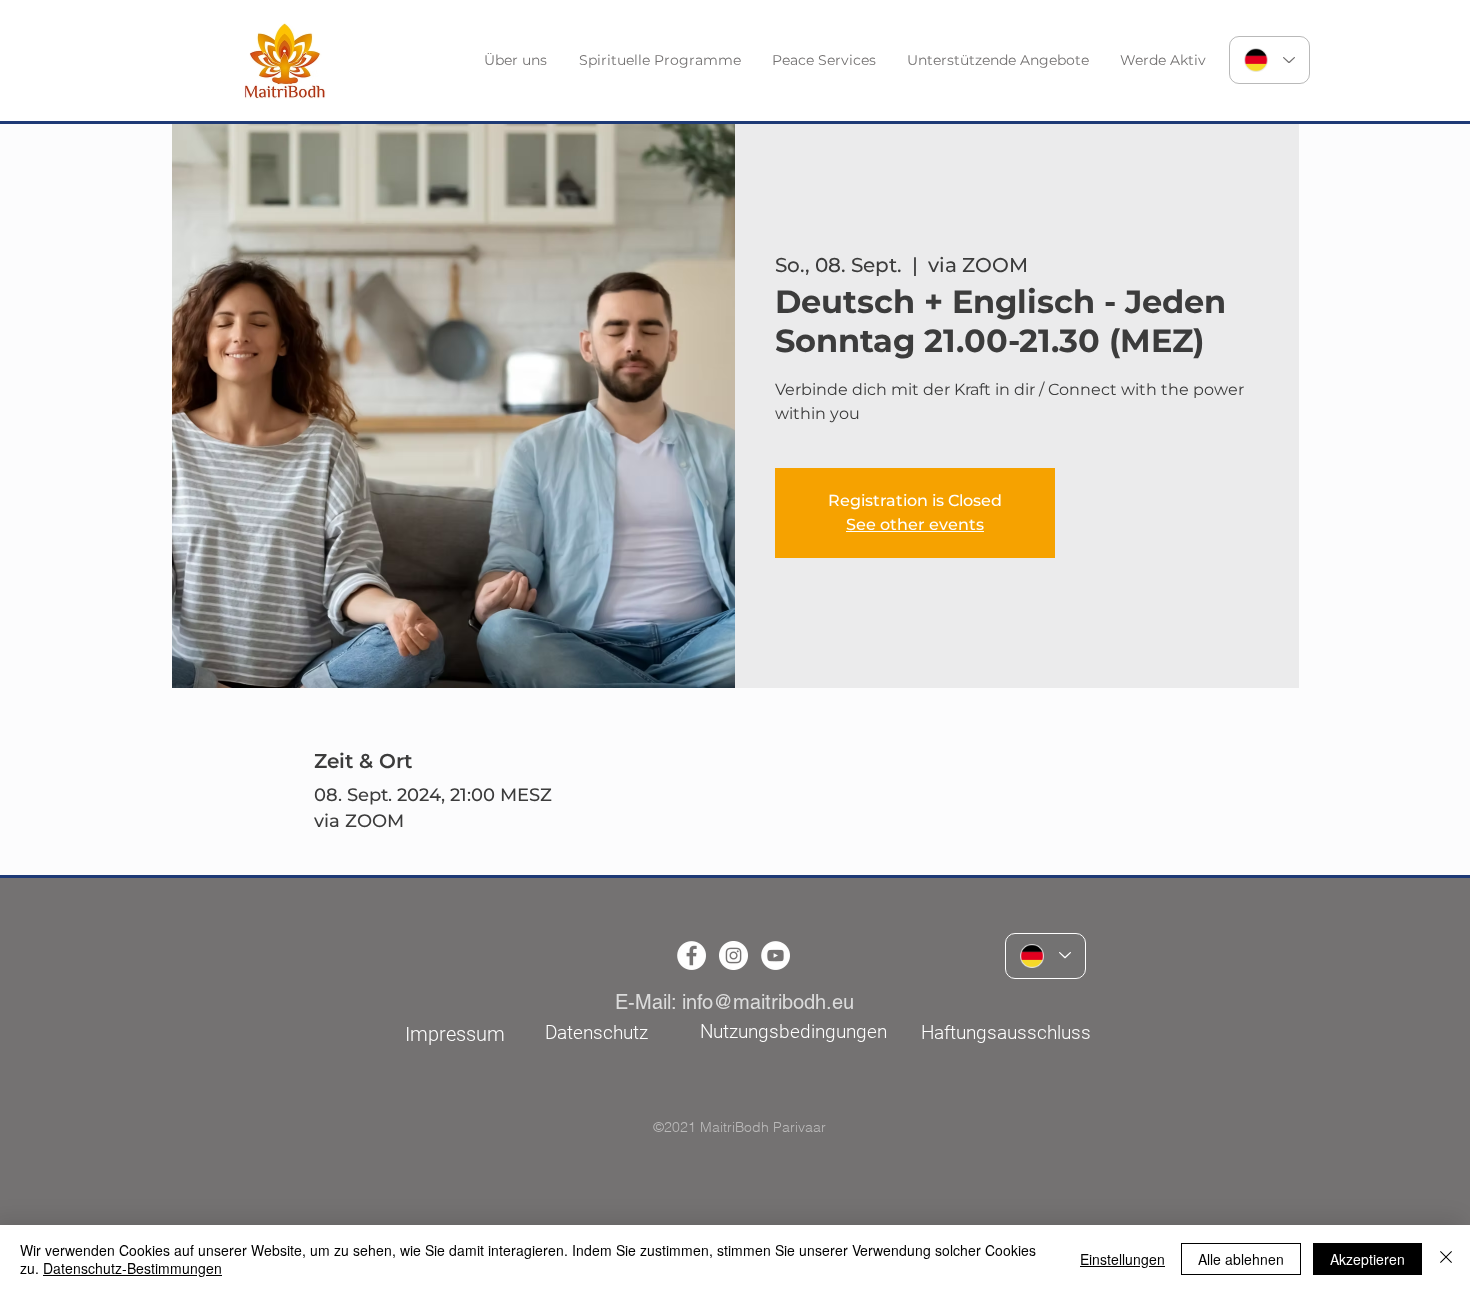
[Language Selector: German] (1269, 60)
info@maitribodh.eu (768, 1002)
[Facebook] (691, 955)
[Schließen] (1446, 1259)
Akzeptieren (1367, 1259)
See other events (915, 524)
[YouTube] (775, 955)
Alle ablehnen (1241, 1259)
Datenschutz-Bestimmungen (132, 1268)
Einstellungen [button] (1122, 1259)
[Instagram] (733, 955)
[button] (516, 60)
